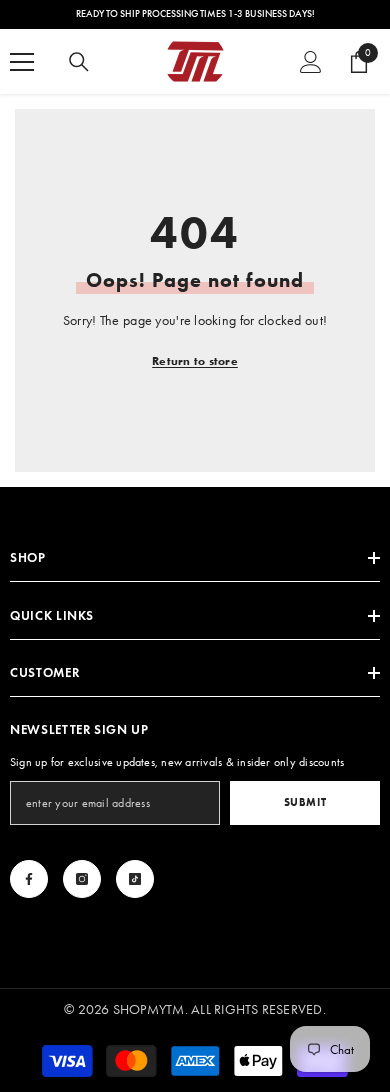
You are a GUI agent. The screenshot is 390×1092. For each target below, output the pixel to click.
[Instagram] (82, 879)
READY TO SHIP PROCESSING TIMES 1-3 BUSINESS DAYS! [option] (195, 14)
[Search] (79, 62)
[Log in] (311, 62)
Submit (305, 802)
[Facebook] (29, 879)
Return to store (195, 360)
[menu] (22, 62)
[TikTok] (135, 879)
